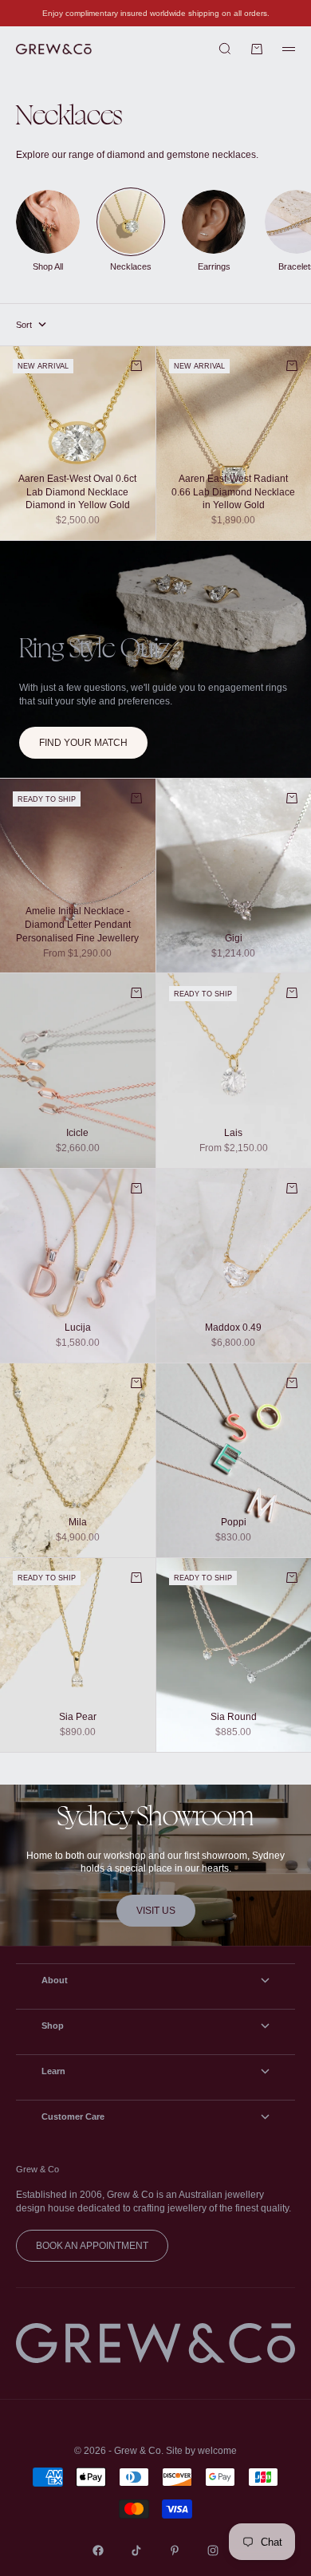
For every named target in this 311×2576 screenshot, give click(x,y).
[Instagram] (213, 2550)
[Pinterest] (175, 2550)
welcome (217, 2451)
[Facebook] (98, 2550)
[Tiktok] (136, 2550)
